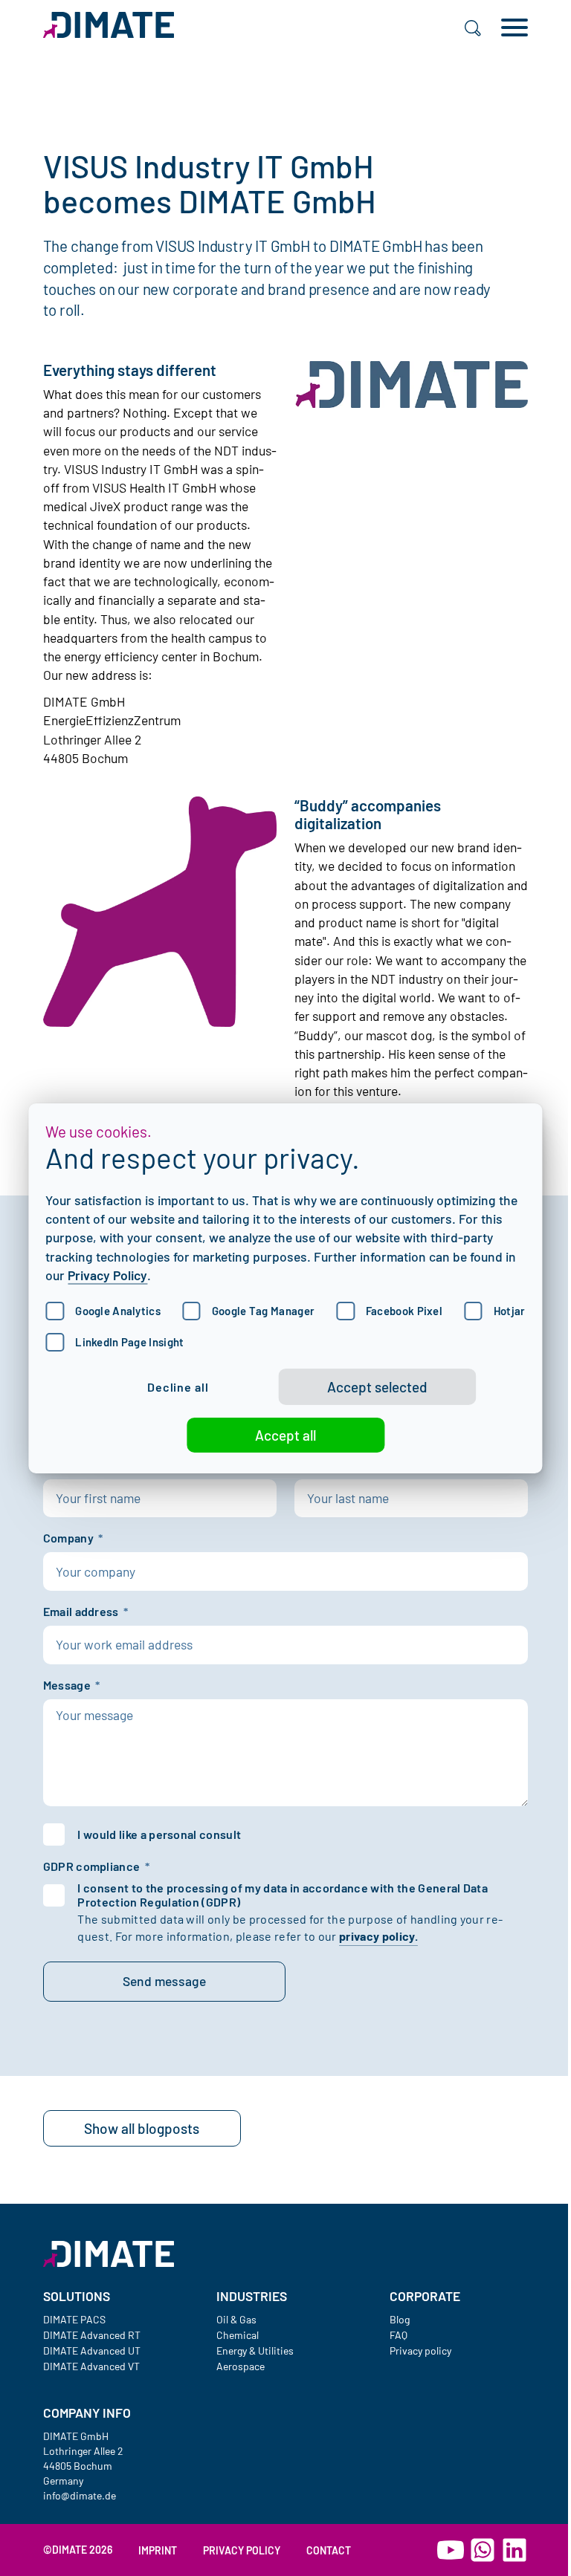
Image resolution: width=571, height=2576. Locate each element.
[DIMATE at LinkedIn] (514, 2550)
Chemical (238, 2335)
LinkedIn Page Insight (129, 1342)
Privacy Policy (107, 1275)
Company (71, 1538)
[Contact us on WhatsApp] (483, 2550)
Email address (84, 1612)
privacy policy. (378, 1936)
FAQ (399, 2335)
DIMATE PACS (74, 2319)
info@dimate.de (80, 2495)
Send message (164, 1981)
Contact (329, 2550)
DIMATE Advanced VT (91, 2366)
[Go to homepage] (109, 2254)
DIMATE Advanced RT (92, 2335)
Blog (400, 2319)
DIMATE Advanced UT (92, 2350)
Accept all (285, 1435)
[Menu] (514, 27)
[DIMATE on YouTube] (451, 2550)
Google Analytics (118, 1311)
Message (70, 1686)
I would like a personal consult (159, 1834)
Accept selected (377, 1387)
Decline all (178, 1386)
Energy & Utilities (255, 2350)
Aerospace (241, 2366)
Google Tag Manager (263, 1311)
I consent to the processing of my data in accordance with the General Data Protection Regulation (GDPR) (283, 1895)
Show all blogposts (142, 2128)
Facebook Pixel (404, 1311)
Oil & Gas (236, 2319)
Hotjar (510, 1311)
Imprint (158, 2550)
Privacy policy (420, 2350)
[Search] (472, 27)
